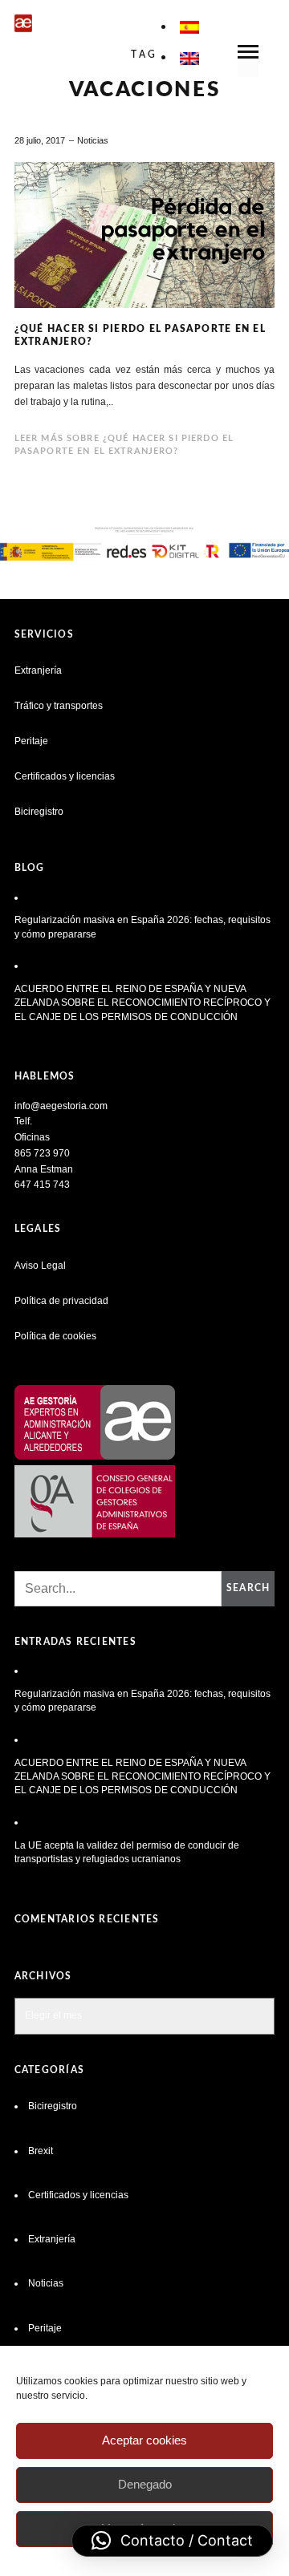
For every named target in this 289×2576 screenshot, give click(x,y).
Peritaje (31, 741)
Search (248, 1588)
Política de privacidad (61, 1301)
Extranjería (38, 670)
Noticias (93, 140)
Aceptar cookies (144, 2440)
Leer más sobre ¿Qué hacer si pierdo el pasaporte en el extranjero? (124, 445)
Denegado (145, 2484)
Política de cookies (55, 1336)
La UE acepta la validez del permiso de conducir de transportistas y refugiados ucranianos (127, 1852)
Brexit (41, 2151)
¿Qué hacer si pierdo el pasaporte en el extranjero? (140, 335)
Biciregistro (39, 812)
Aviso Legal (40, 1266)
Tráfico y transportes (59, 706)
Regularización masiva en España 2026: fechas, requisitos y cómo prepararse (142, 927)
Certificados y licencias (65, 776)
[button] (172, 2541)
